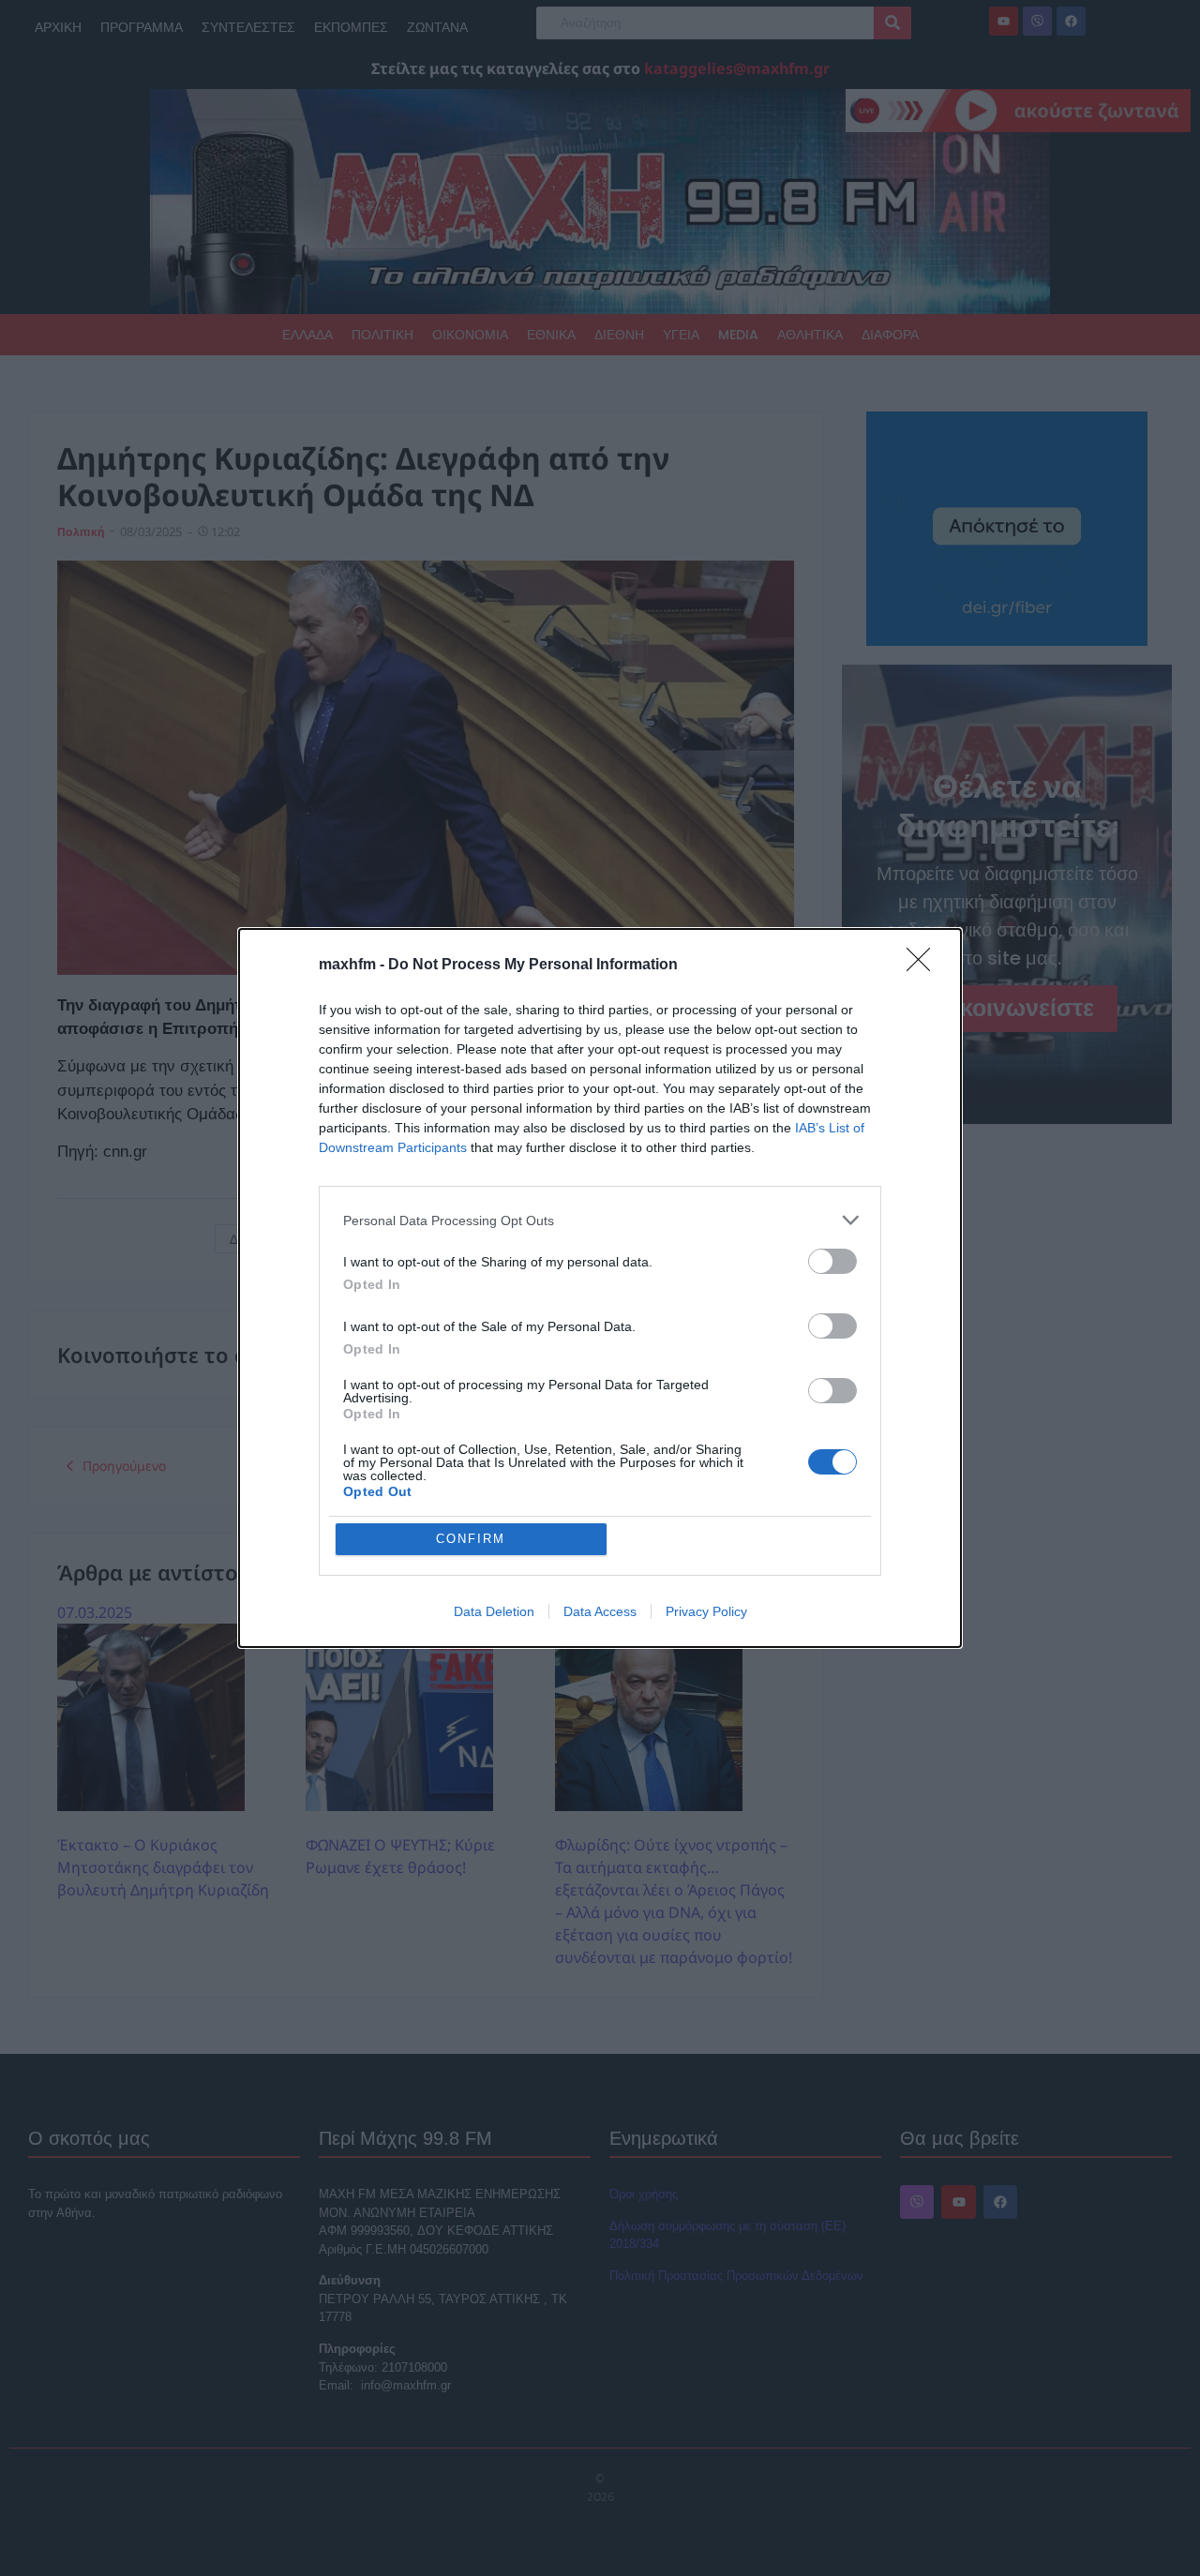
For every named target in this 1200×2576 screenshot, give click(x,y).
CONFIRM (471, 1539)
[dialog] (600, 1288)
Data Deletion (494, 1611)
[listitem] (600, 1220)
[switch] (832, 1261)
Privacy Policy (706, 1611)
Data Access (600, 1611)
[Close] (924, 966)
